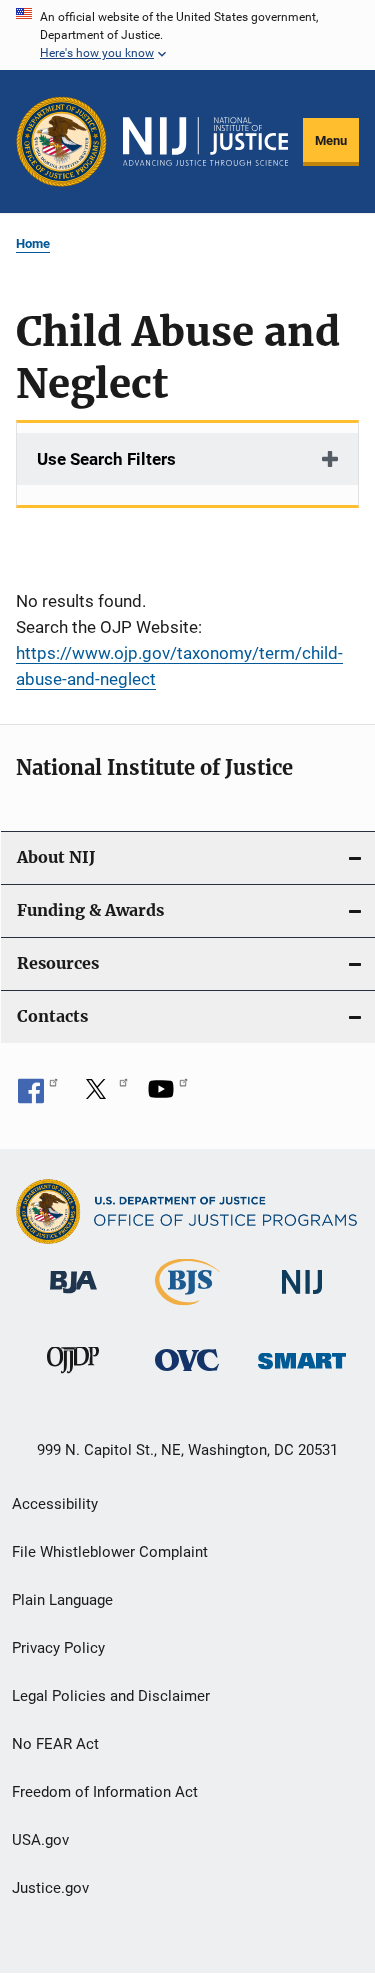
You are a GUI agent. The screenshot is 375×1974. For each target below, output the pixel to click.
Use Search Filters (106, 459)
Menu (331, 140)
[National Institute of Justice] (302, 1297)
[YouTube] (168, 1096)
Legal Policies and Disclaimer (111, 1696)
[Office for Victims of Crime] (187, 1374)
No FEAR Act (55, 1744)
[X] (103, 1096)
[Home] (205, 142)
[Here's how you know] (187, 35)
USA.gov (40, 1840)
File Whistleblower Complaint (110, 1552)
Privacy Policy (58, 1648)
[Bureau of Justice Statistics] (187, 1309)
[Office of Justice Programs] (61, 141)
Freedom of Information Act (105, 1792)
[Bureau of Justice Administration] (73, 1297)
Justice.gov (50, 1888)
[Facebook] (38, 1096)
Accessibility (55, 1504)
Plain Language (62, 1600)
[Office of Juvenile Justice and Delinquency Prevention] (73, 1377)
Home (33, 243)
